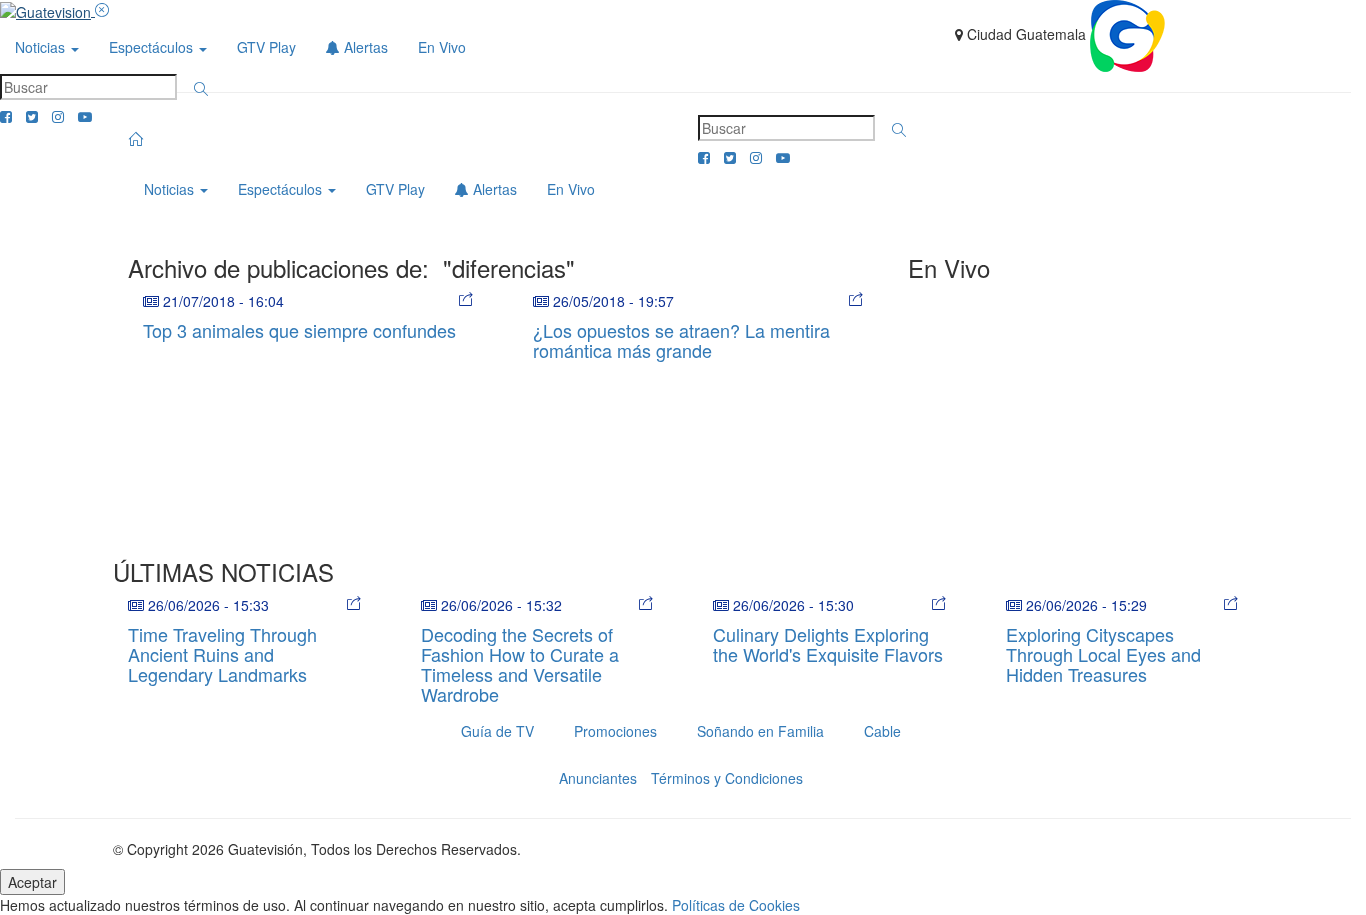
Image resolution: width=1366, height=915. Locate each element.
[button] (201, 89)
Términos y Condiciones (727, 778)
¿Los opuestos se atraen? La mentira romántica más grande (681, 340)
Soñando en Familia (760, 731)
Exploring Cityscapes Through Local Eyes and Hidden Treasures (1103, 654)
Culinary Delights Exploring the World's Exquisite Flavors (828, 644)
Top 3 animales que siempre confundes (299, 330)
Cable (882, 731)
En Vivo (442, 47)
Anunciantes (598, 778)
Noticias (42, 47)
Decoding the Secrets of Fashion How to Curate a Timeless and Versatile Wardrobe (520, 663)
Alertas (364, 47)
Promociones (615, 731)
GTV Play (266, 47)
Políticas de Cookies (736, 905)
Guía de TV (497, 731)
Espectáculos (153, 47)
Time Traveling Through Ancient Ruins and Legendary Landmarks (222, 654)
